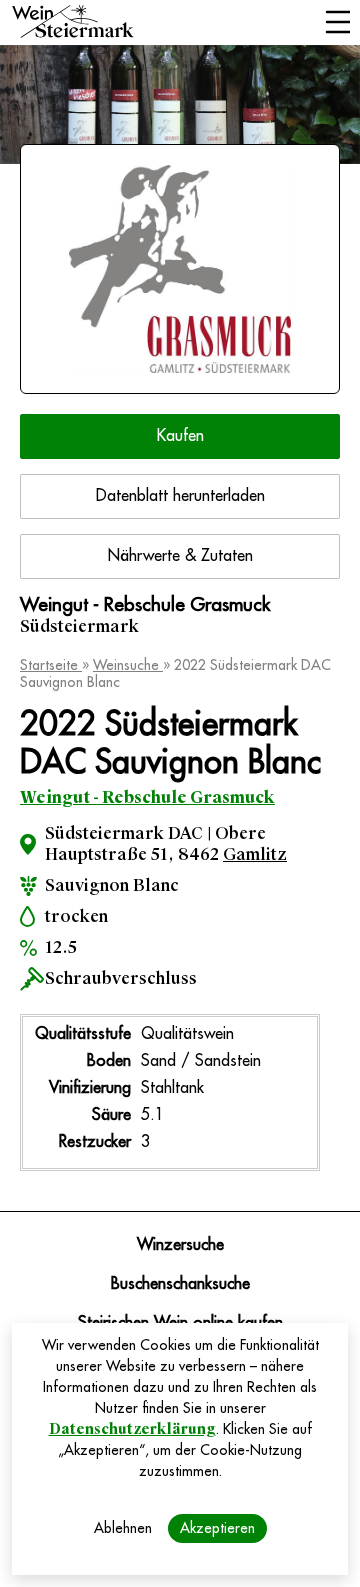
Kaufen (180, 436)
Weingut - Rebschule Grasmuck (147, 797)
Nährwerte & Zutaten (180, 556)
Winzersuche (180, 1245)
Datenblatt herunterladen (180, 496)
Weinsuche (128, 665)
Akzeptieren (217, 1528)
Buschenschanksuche (180, 1284)
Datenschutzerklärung (132, 1429)
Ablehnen (123, 1528)
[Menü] (337, 24)
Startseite (51, 665)
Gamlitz (255, 854)
